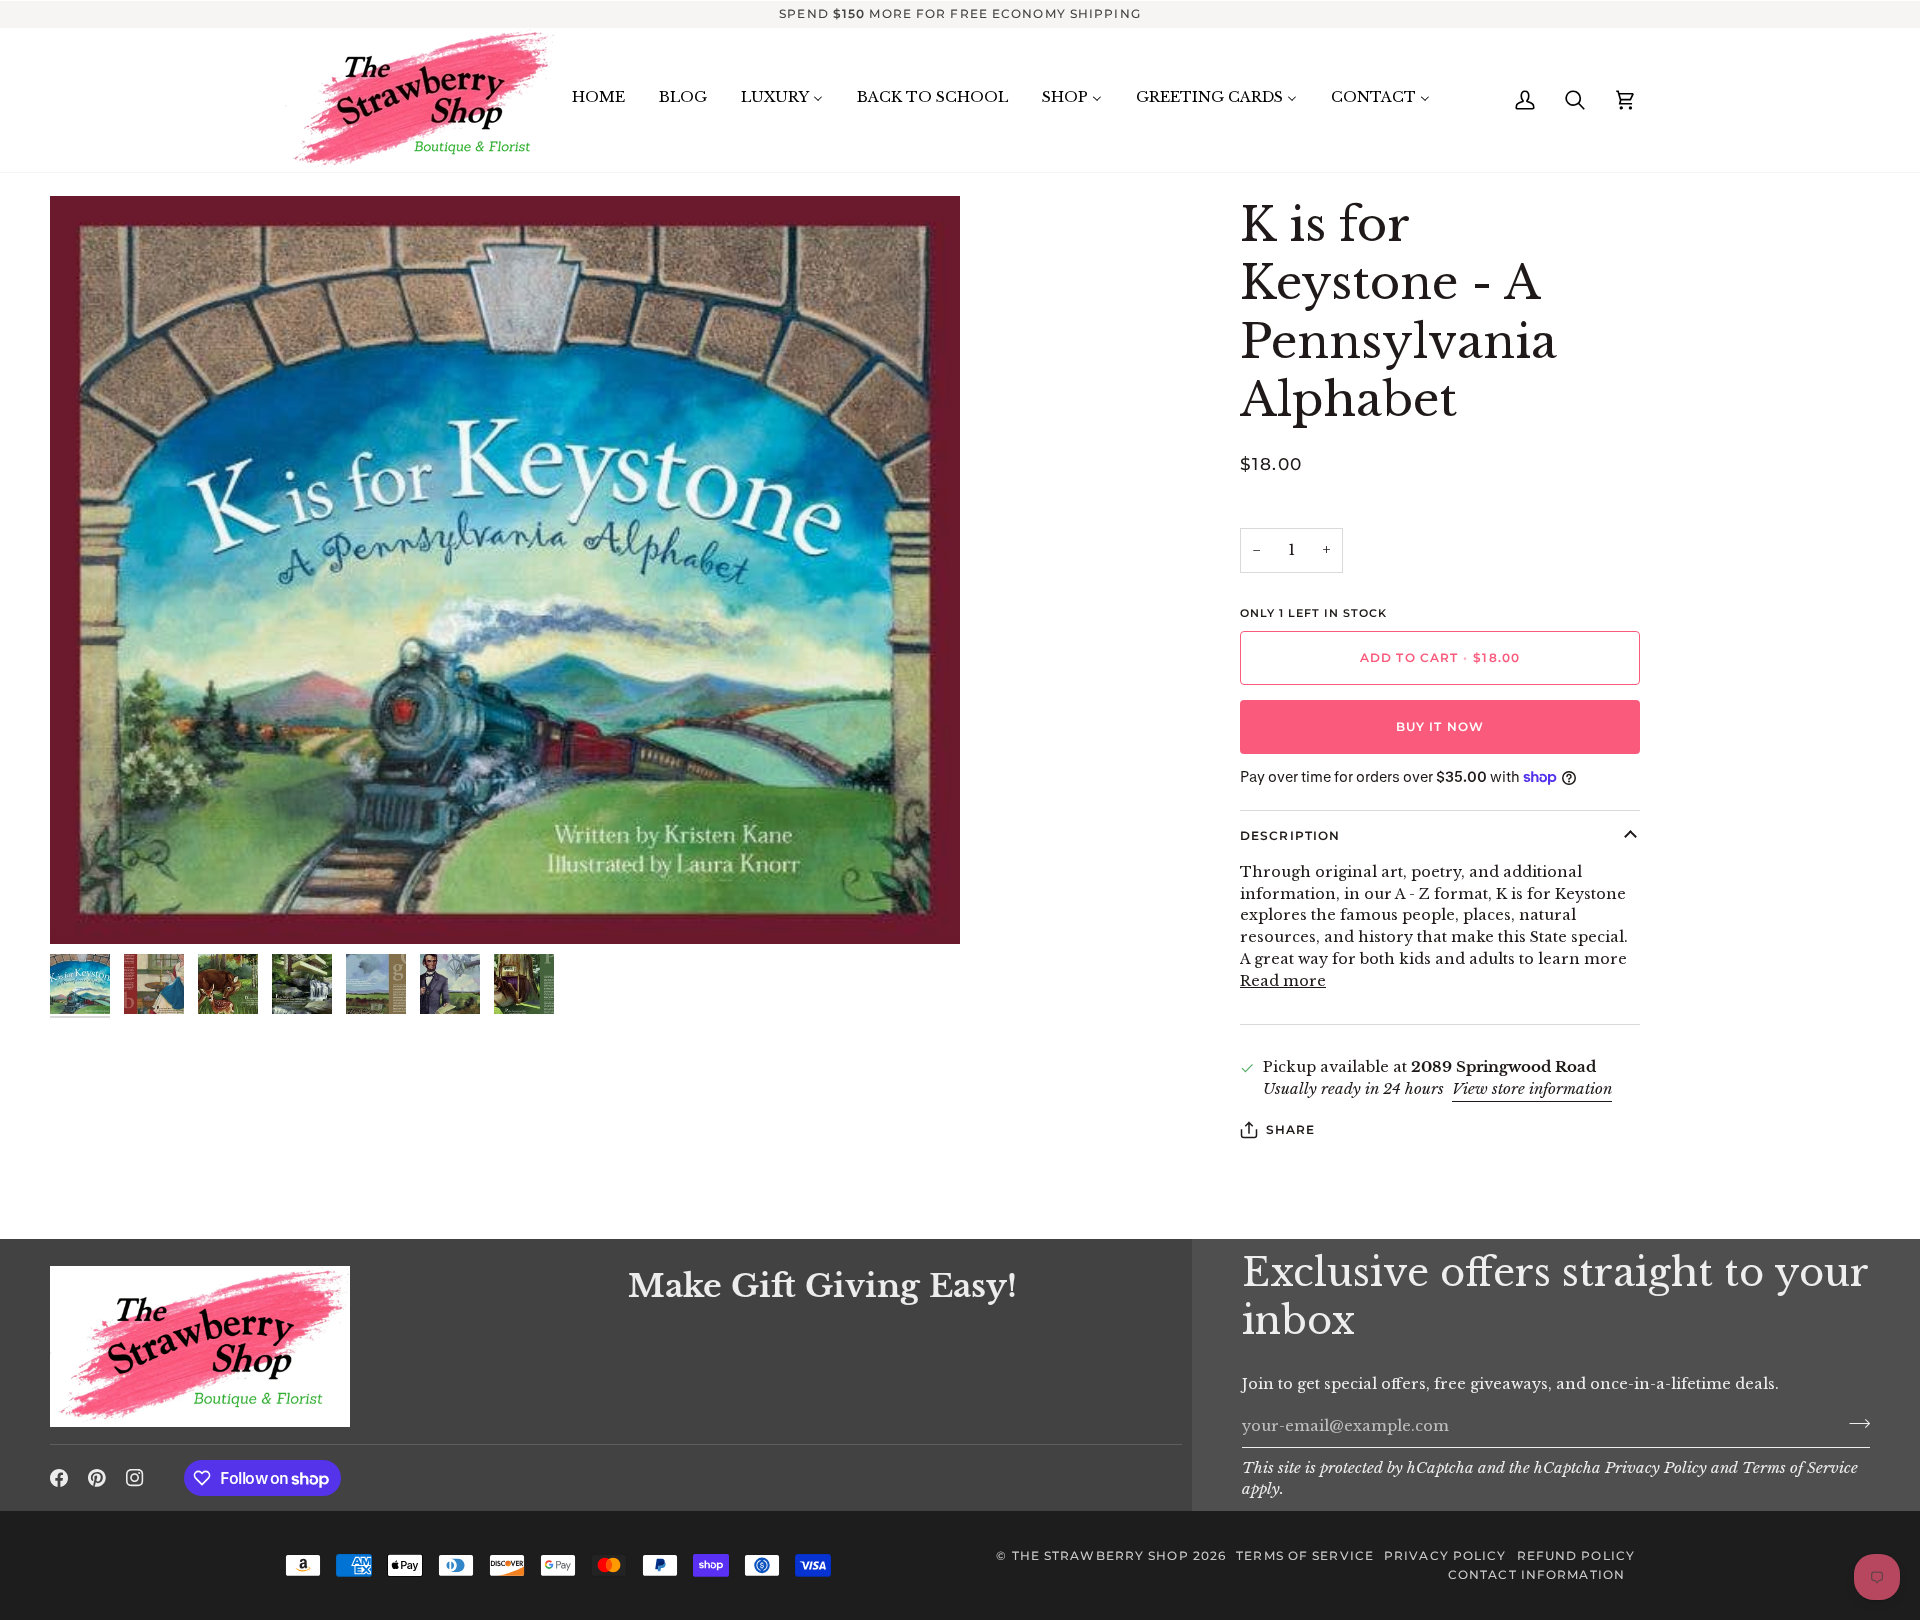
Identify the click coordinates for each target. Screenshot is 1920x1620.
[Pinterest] (97, 1478)
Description (1290, 835)
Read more (1283, 981)
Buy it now (1440, 726)
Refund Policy (1576, 1555)
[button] (327, 1261)
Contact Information (1536, 1574)
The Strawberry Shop (1100, 1555)
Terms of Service (1800, 1468)
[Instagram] (135, 1478)
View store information (1532, 1089)
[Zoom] (505, 570)
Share (1291, 1129)
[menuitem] (598, 98)
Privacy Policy (1656, 1468)
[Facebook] (59, 1478)
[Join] (1853, 1424)
